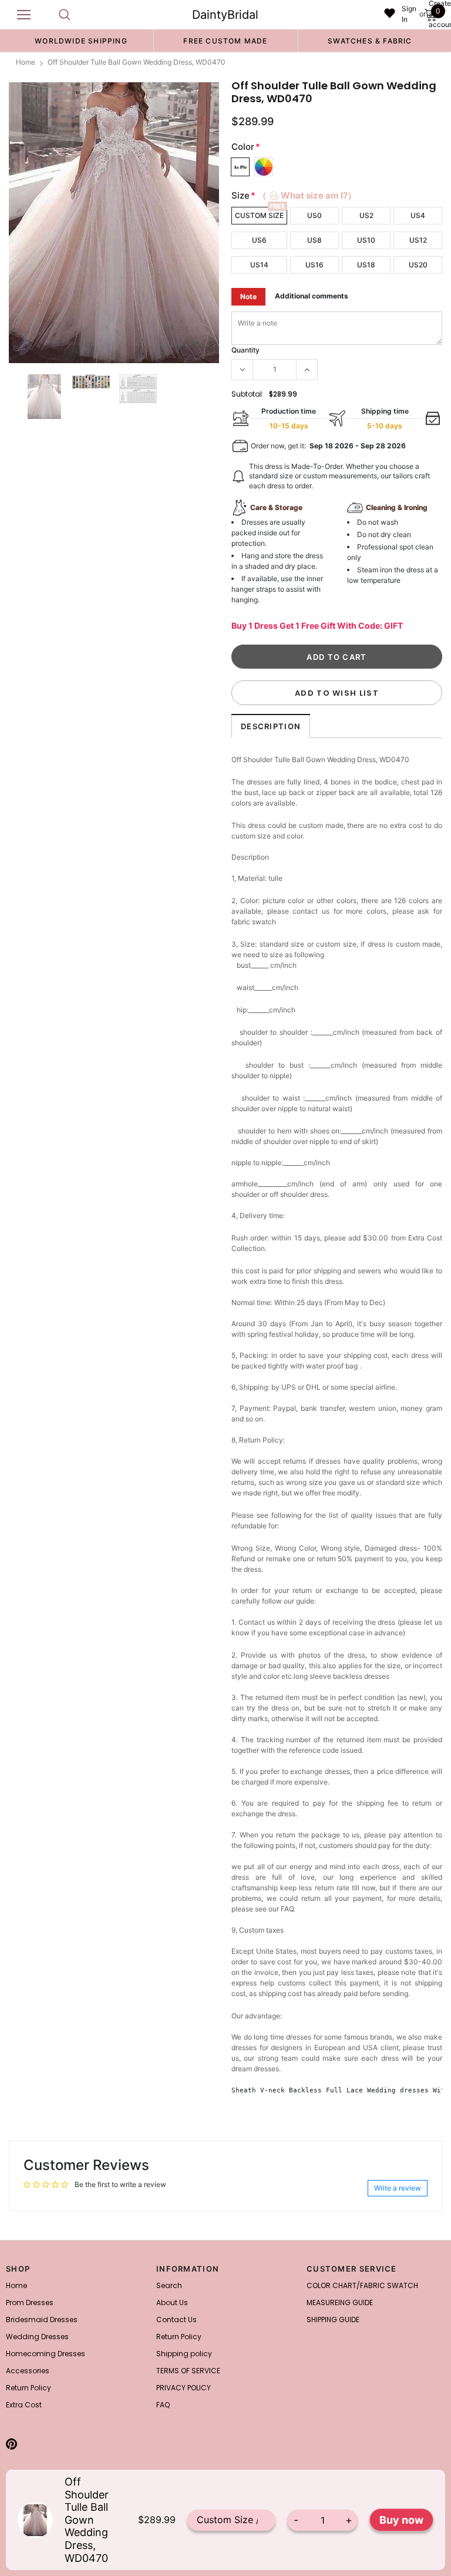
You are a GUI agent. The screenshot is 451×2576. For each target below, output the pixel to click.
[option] (81, 41)
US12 (418, 240)
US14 (259, 265)
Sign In (409, 14)
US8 (314, 240)
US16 (314, 265)
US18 (366, 265)
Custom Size (259, 215)
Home (26, 62)
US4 (418, 215)
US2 (366, 215)
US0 (314, 215)
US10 (366, 240)
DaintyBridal (225, 15)
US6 (259, 240)
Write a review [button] (398, 2188)
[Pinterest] (11, 2444)
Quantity (245, 350)
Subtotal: (248, 394)
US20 (418, 265)
